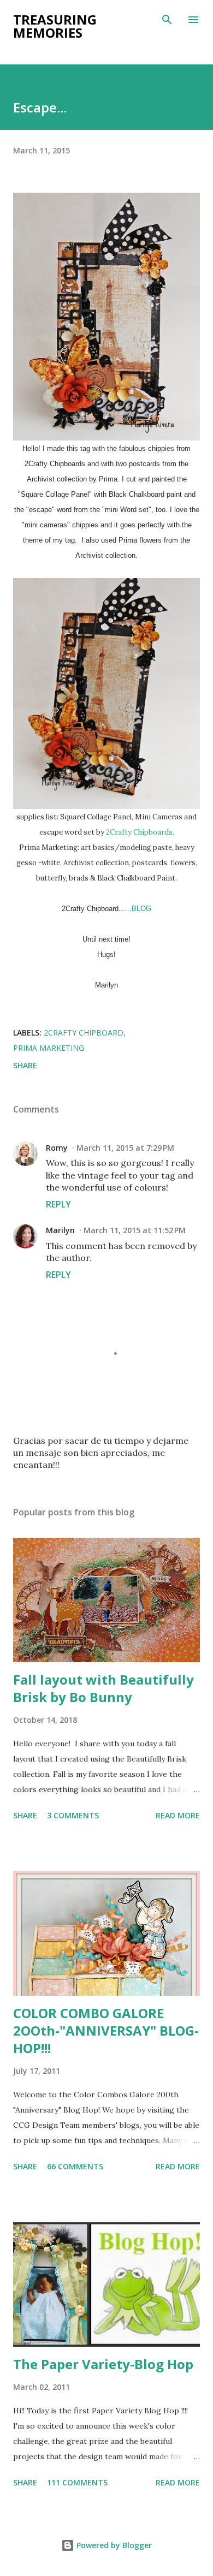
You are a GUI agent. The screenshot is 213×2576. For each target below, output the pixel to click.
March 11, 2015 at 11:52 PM (135, 1230)
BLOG (141, 909)
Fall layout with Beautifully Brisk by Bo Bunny (103, 1688)
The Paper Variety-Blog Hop (103, 2364)
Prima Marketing (49, 1048)
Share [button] (25, 1065)
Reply (58, 1204)
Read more (178, 1815)
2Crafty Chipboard (84, 1033)
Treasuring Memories (55, 26)
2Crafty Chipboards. (139, 832)
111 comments (77, 2482)
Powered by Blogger (113, 2545)
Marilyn (60, 1230)
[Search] (167, 20)
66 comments (75, 2166)
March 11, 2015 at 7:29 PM (125, 1148)
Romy (57, 1148)
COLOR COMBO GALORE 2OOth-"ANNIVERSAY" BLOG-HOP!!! (106, 2030)
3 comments (73, 1815)
